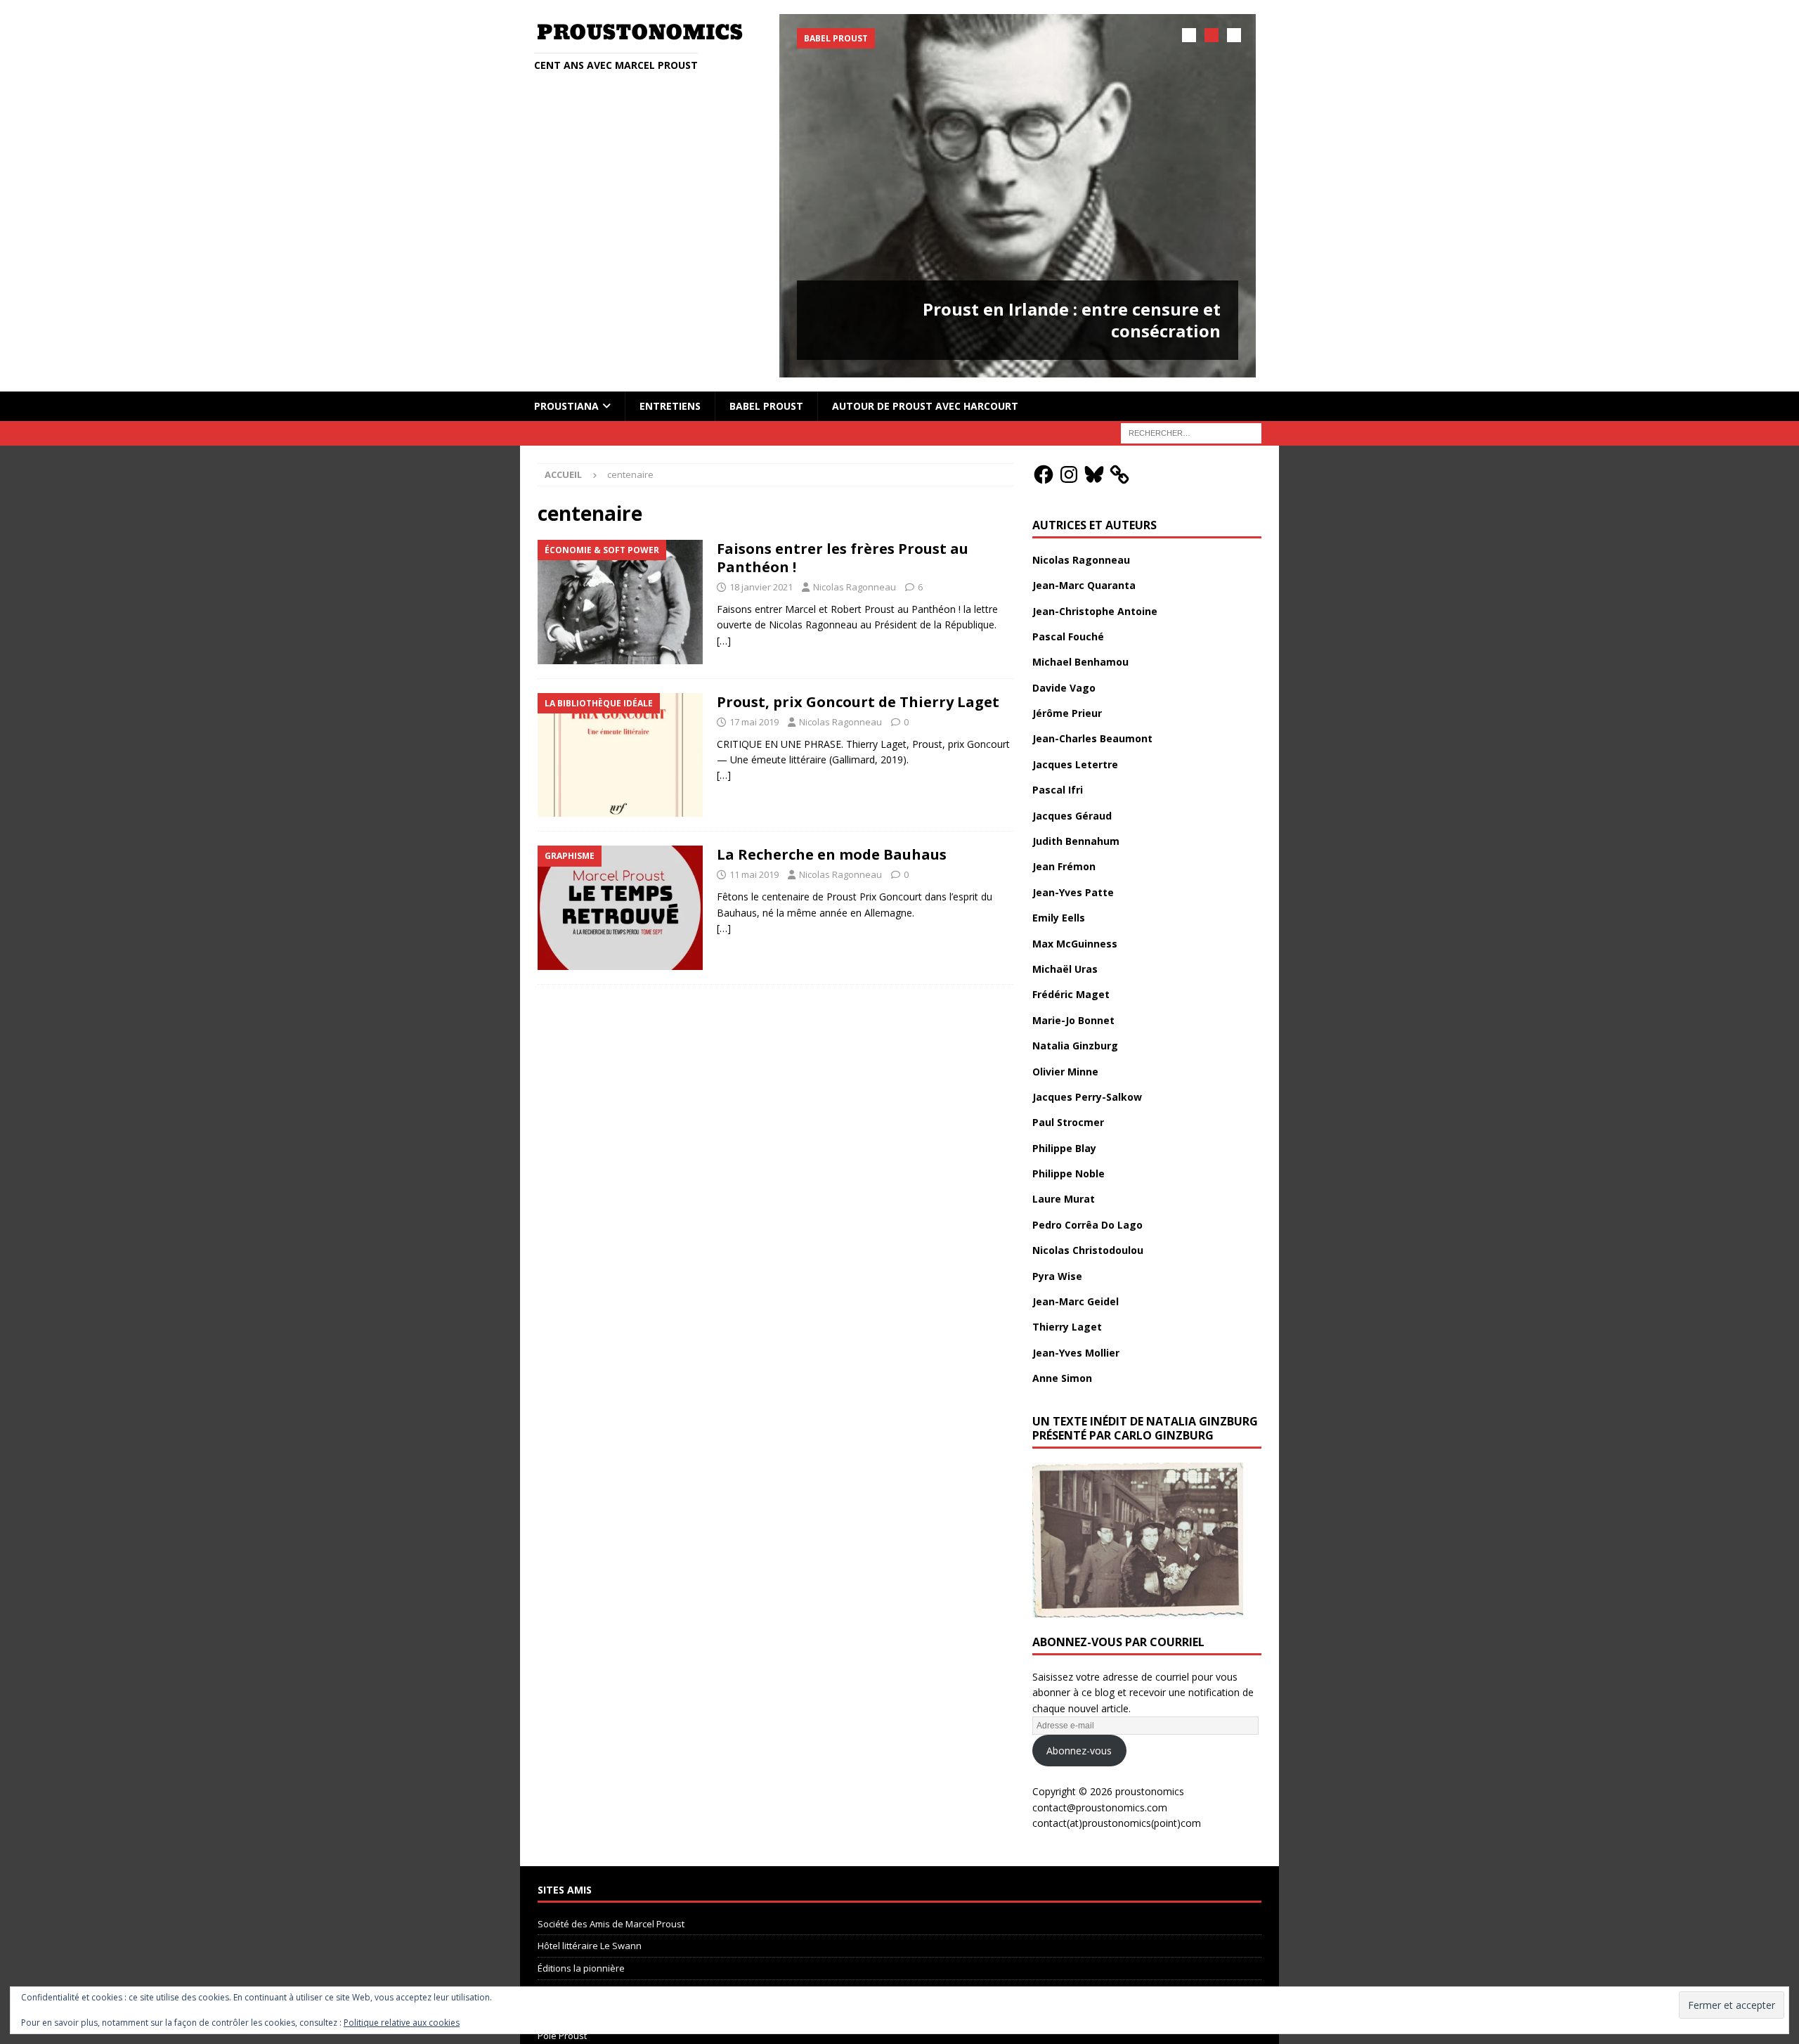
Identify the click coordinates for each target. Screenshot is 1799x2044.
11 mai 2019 (754, 874)
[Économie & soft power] (620, 602)
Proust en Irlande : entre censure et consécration (1072, 320)
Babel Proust (766, 406)
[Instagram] (1069, 474)
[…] (724, 641)
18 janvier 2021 (761, 587)
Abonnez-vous (1079, 1751)
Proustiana (566, 406)
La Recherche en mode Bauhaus (832, 854)
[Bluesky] (1094, 474)
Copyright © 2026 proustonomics (1108, 1791)
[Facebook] (1044, 474)
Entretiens (670, 406)
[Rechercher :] (1191, 432)
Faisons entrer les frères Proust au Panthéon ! (843, 558)
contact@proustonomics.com (1100, 1807)
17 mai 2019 (754, 722)
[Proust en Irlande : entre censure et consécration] (1018, 196)
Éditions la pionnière (581, 1968)
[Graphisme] (620, 908)
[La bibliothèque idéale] (620, 755)
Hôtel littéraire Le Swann (590, 1946)
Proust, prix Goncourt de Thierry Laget (858, 702)
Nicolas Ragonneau (855, 587)
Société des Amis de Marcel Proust (611, 1924)
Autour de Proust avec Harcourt (925, 406)
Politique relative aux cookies (402, 2023)
